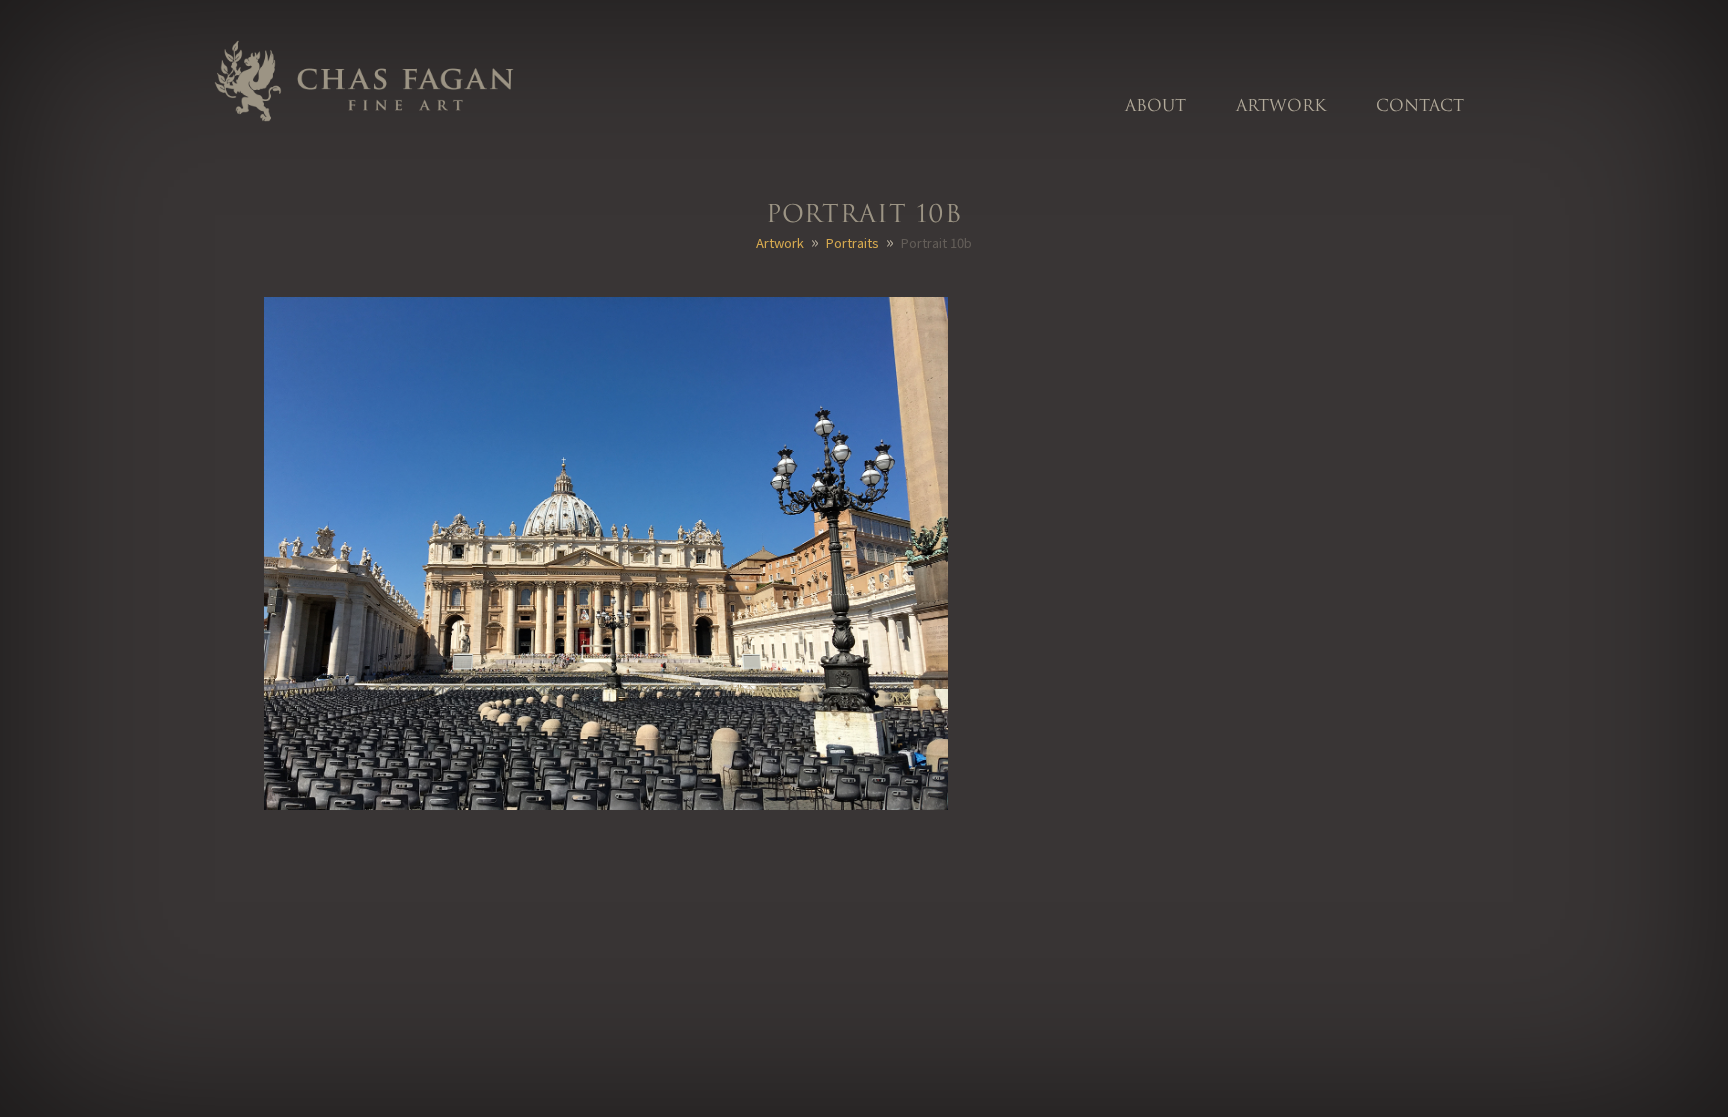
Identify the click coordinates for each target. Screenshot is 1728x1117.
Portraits (852, 242)
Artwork (1281, 106)
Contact (1420, 106)
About (1155, 106)
